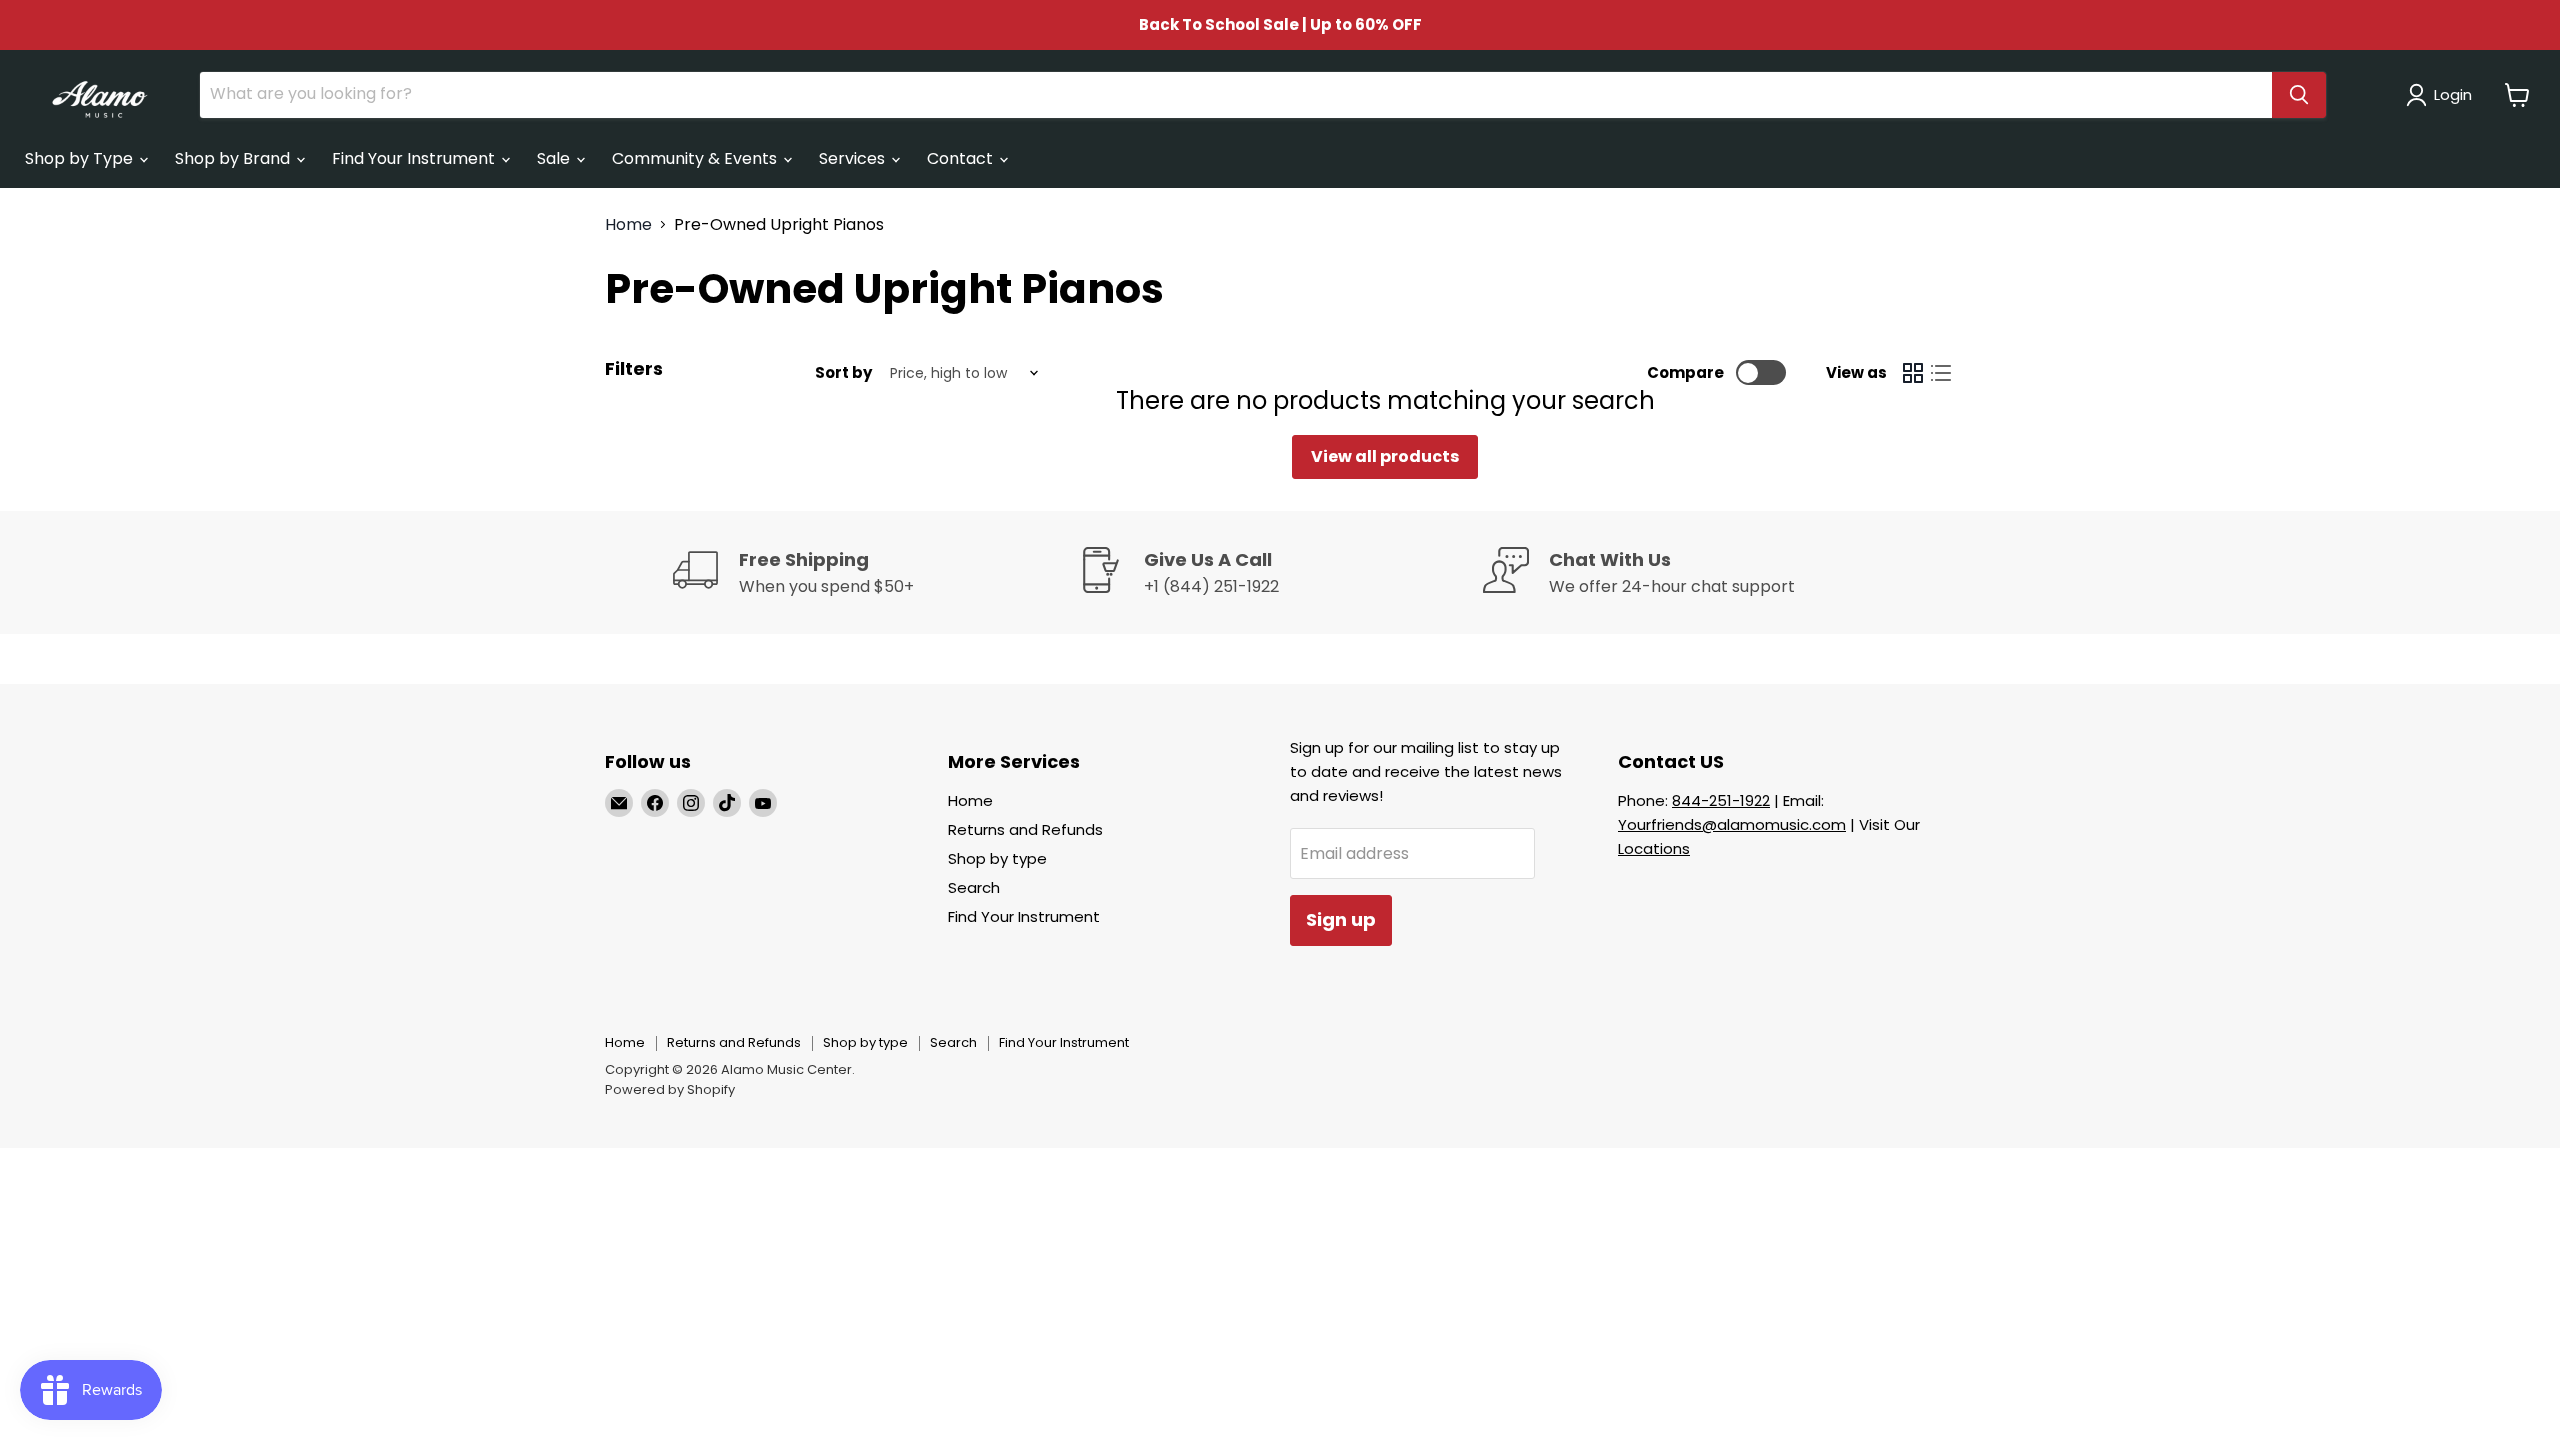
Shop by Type (81, 158)
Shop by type (997, 858)
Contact (962, 158)
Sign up (1341, 919)
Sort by (843, 372)
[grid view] (1913, 373)
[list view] (1941, 373)
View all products (1385, 456)
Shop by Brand (234, 158)
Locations (1654, 848)
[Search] (2299, 95)
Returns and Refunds (1025, 829)
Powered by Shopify (670, 1089)
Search (974, 887)
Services (854, 158)
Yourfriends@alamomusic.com (1732, 824)
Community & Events (696, 158)
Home (628, 225)
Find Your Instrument (415, 158)
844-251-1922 (1721, 800)
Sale (555, 158)
